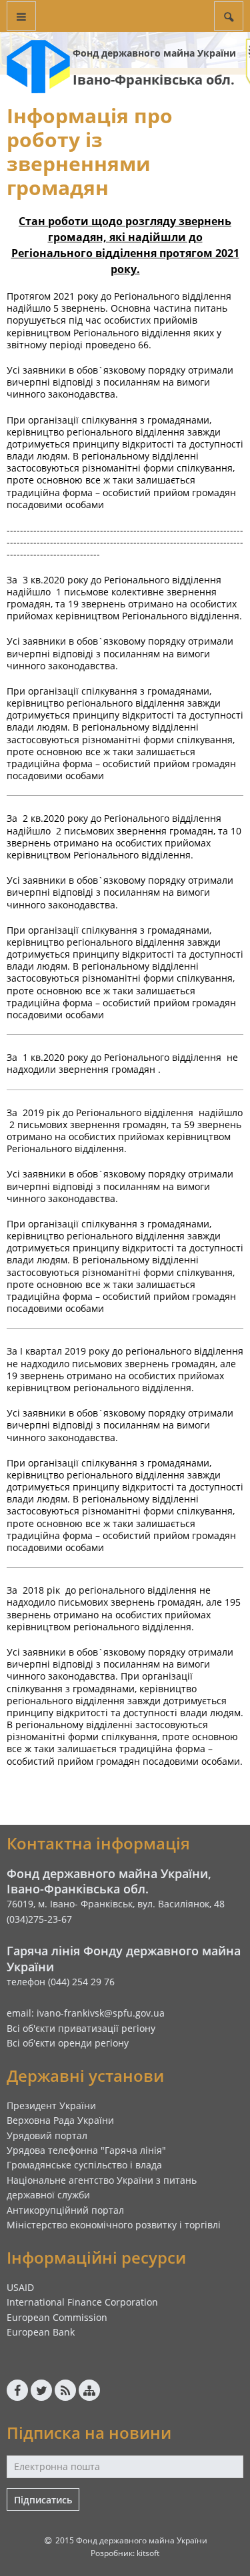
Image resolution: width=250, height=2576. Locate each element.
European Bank (41, 2332)
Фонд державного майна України (154, 53)
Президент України (51, 2105)
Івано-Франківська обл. (154, 80)
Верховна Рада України (60, 2120)
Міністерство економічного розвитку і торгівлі (114, 2225)
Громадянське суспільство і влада (84, 2165)
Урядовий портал (47, 2135)
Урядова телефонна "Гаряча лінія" (86, 2150)
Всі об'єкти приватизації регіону (81, 2028)
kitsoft (148, 2553)
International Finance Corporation (82, 2302)
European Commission (57, 2317)
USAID (20, 2287)
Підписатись (43, 2500)
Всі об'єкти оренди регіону (68, 2043)
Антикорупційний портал (65, 2210)
